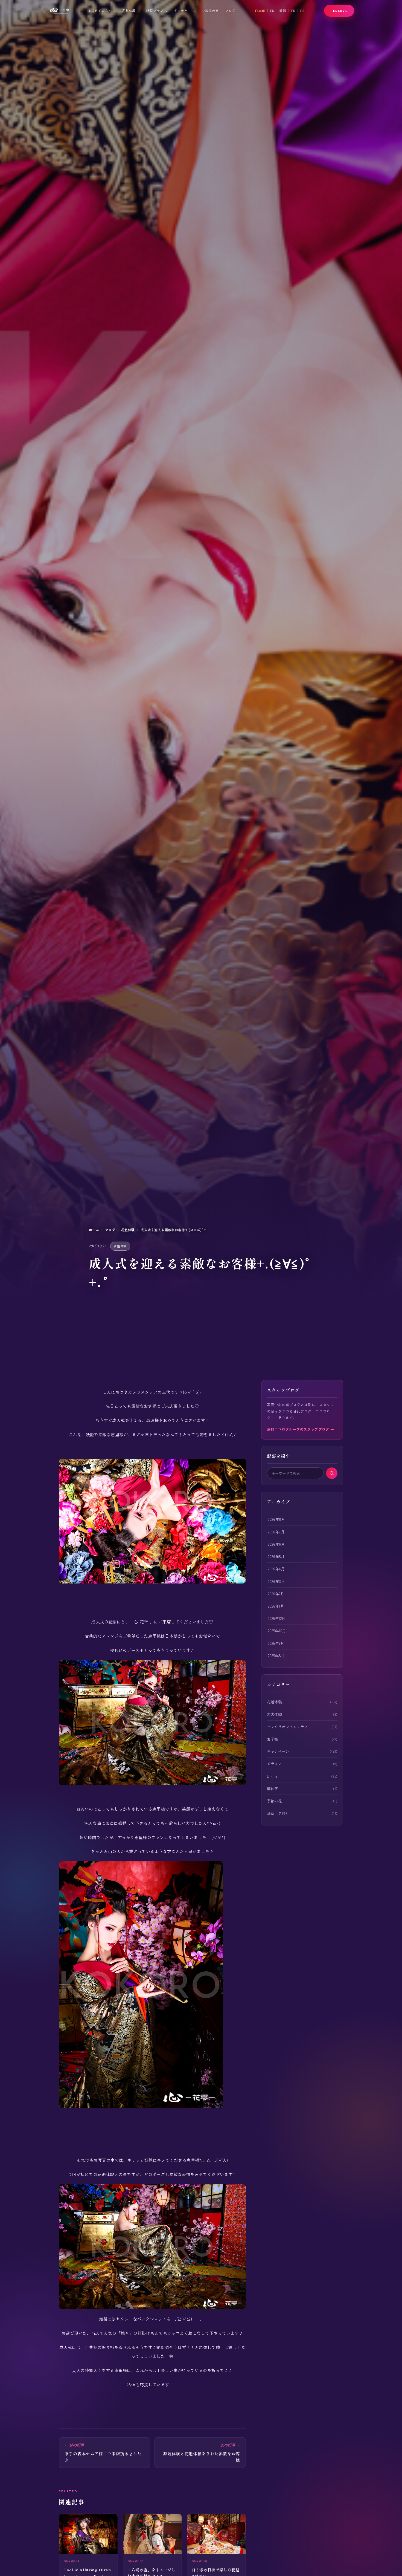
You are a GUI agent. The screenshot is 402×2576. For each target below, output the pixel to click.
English (273, 1776)
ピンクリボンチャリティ (287, 1727)
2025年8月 (276, 1655)
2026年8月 (276, 1519)
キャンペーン (278, 1751)
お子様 (273, 1739)
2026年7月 (276, 1532)
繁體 (283, 11)
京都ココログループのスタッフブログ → (300, 1429)
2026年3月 (276, 1581)
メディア (274, 1764)
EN (272, 11)
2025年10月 (277, 1631)
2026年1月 (276, 1606)
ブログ (230, 11)
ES (302, 11)
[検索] (332, 1473)
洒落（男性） (278, 1813)
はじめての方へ (100, 11)
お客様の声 (210, 11)
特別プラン (155, 11)
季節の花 (274, 1801)
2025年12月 (277, 1618)
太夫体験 (274, 1714)
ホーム (94, 1230)
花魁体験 (129, 11)
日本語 (260, 11)
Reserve (339, 11)
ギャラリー (183, 11)
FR (293, 11)
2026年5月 (276, 1556)
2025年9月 (276, 1643)
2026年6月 (276, 1544)
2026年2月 (276, 1594)
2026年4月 (276, 1569)
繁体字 (273, 1789)
